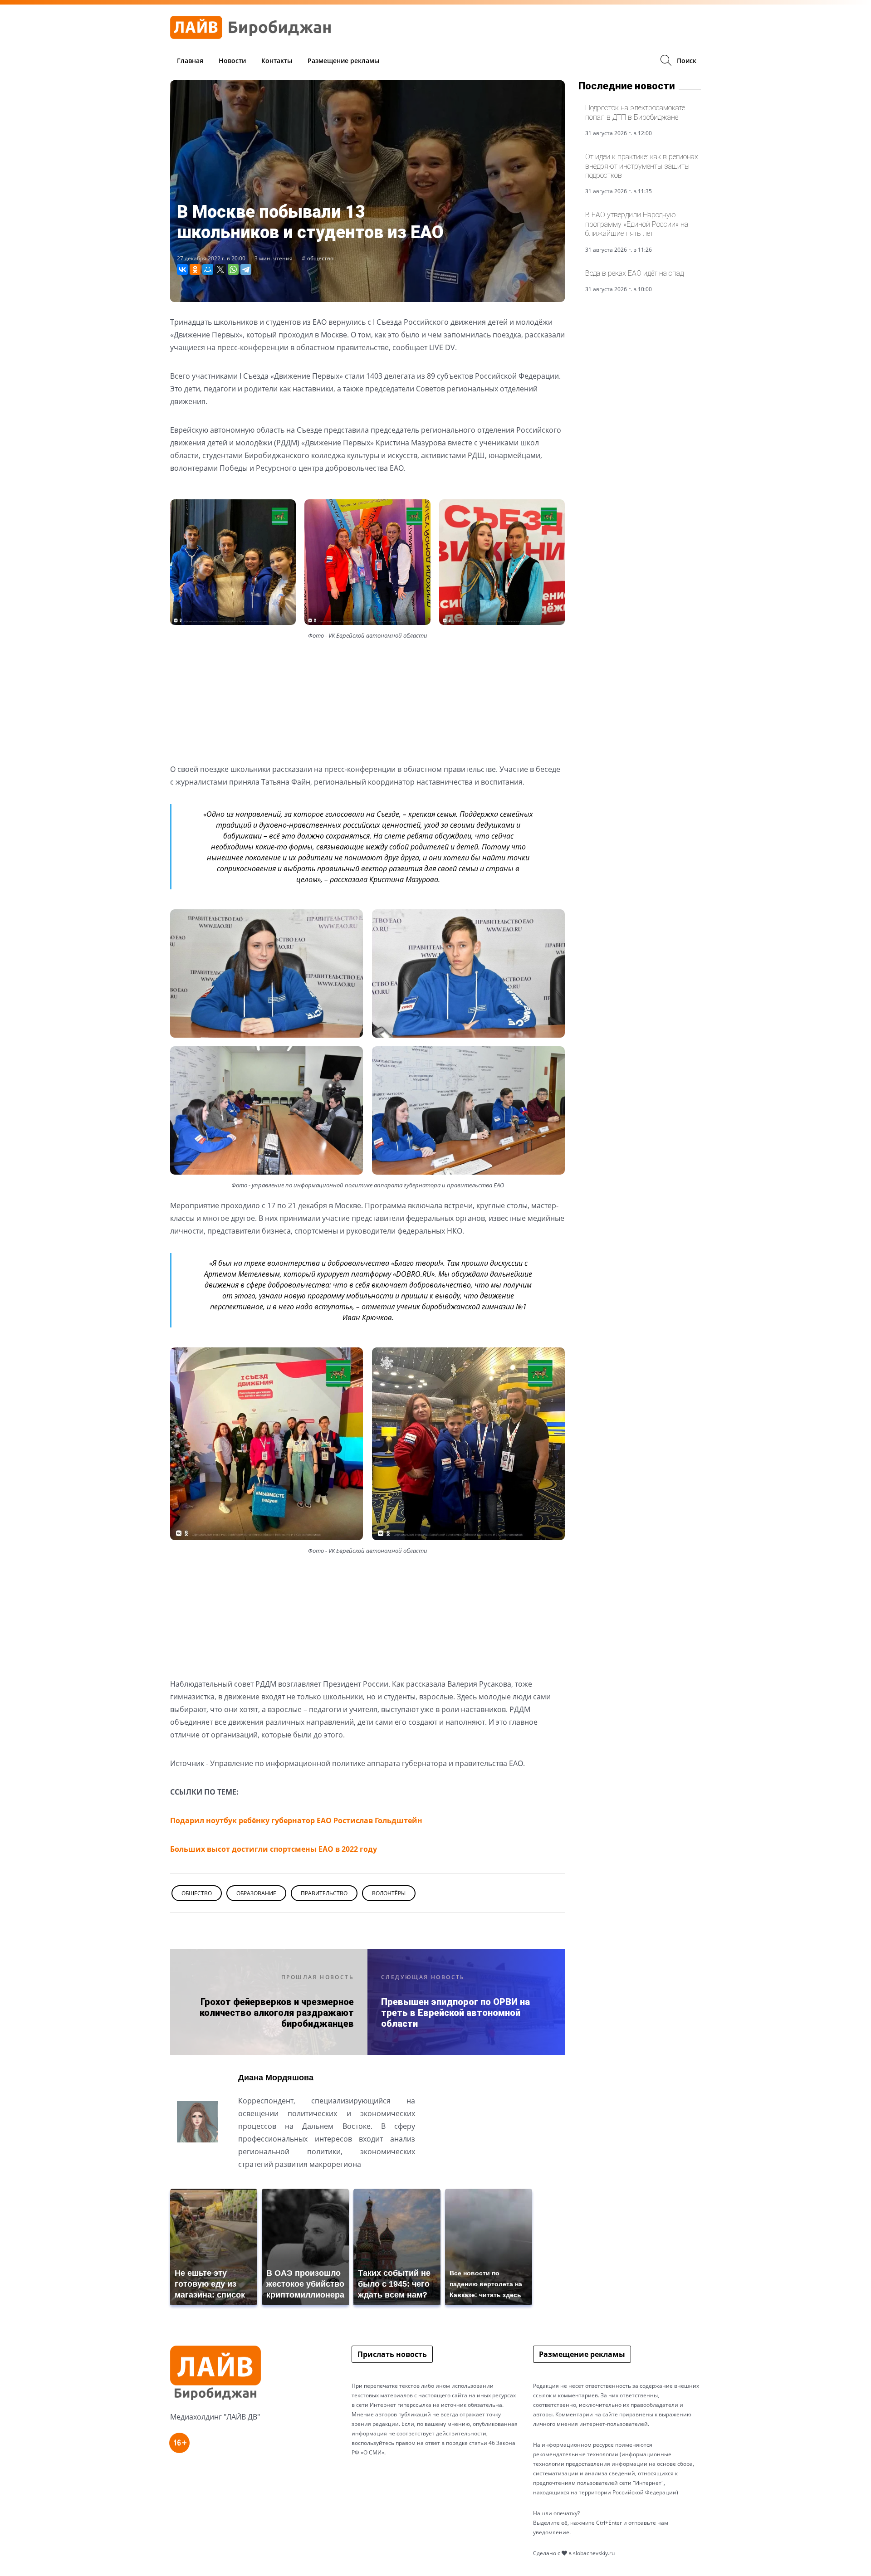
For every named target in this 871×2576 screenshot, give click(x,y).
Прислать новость (392, 2354)
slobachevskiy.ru (594, 2553)
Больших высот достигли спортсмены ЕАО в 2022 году (274, 1849)
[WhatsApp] (233, 269)
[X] (220, 269)
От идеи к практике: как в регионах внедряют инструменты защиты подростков (642, 166)
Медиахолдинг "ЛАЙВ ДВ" (215, 2417)
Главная (190, 61)
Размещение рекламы (343, 61)
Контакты (277, 61)
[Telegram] (246, 269)
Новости (232, 61)
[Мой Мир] (208, 269)
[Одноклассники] (195, 269)
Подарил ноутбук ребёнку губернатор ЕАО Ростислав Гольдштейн (296, 1820)
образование (256, 1893)
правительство (324, 1893)
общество (320, 258)
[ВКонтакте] (182, 269)
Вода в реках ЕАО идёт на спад (634, 273)
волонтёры (389, 1893)
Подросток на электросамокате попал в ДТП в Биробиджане (635, 112)
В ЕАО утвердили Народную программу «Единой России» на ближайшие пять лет (637, 224)
